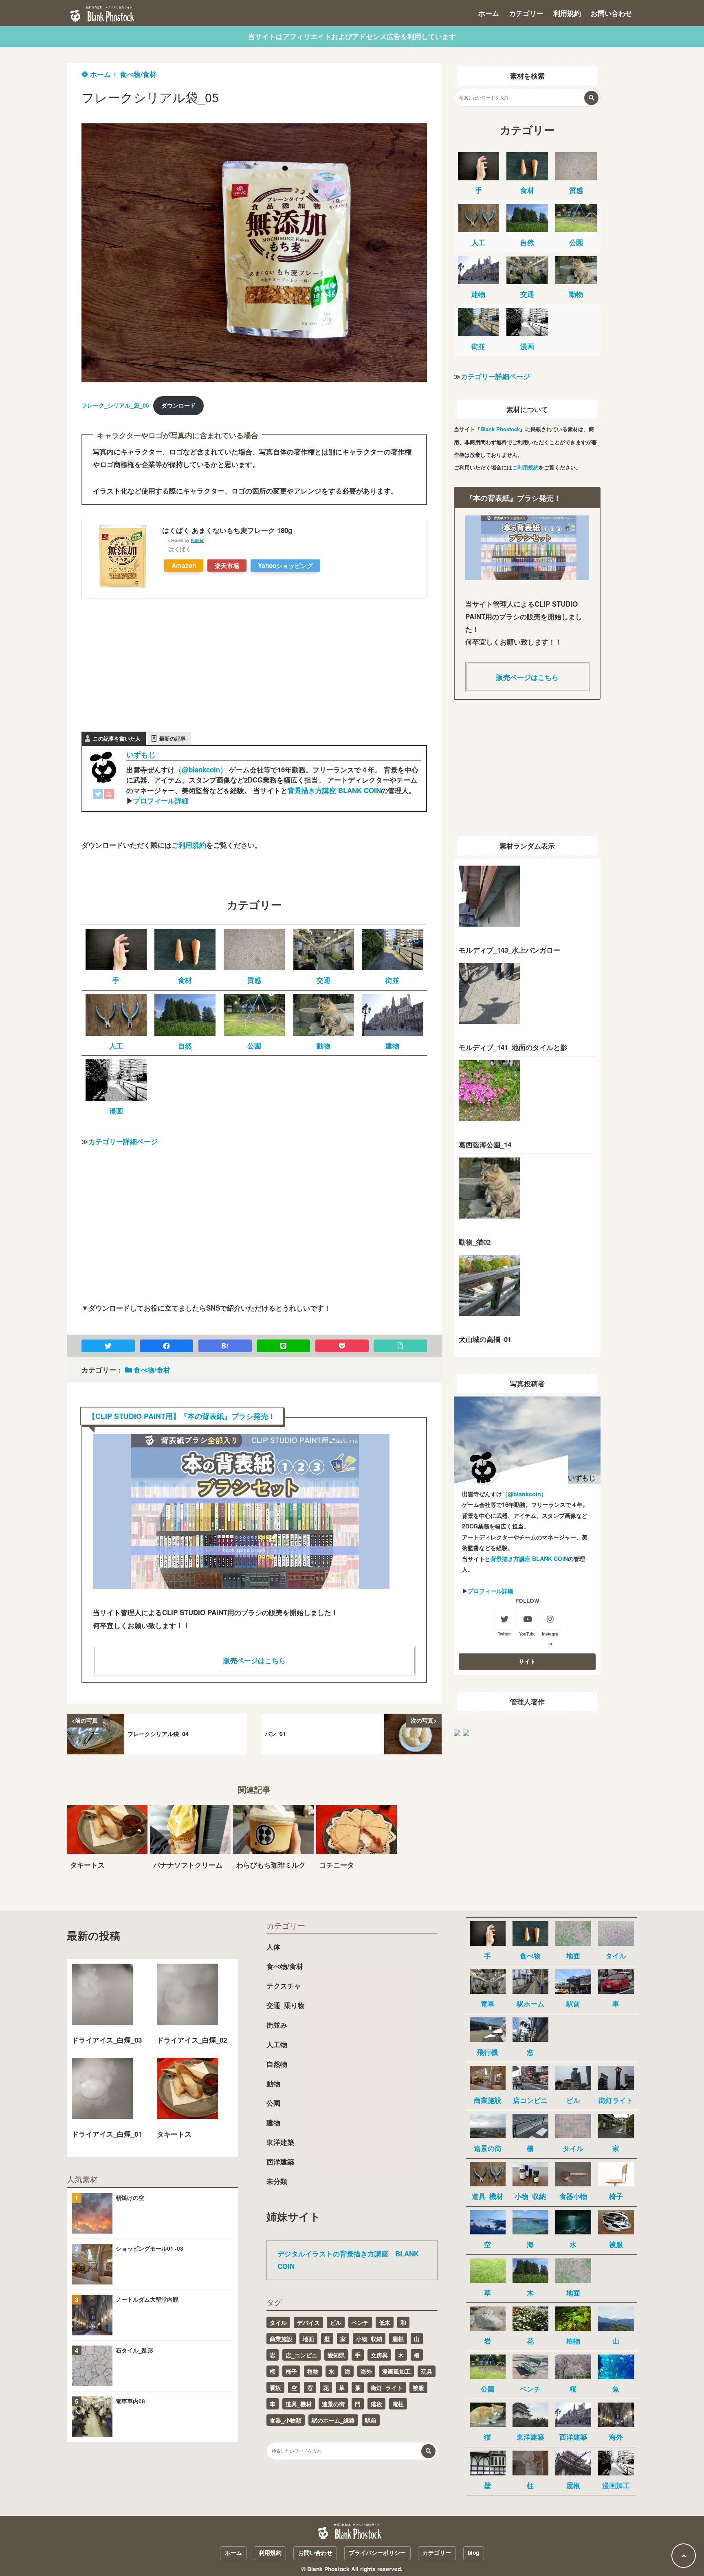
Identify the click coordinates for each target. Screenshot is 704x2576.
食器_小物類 (286, 2420)
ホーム (489, 13)
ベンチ (360, 2322)
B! (225, 1346)
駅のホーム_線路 (333, 2420)
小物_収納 (369, 2339)
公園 (273, 2103)
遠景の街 (333, 2404)
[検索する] (591, 98)
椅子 (291, 2371)
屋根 (398, 2339)
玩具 (427, 2371)
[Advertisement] (143, 663)
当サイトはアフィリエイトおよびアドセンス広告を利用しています (352, 36)
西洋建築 (280, 2162)
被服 (418, 2387)
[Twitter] (98, 796)
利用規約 (567, 13)
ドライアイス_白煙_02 (192, 2040)
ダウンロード (178, 405)
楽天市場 (227, 566)
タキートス (174, 2134)
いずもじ (141, 754)
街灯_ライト (387, 2387)
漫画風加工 (396, 2371)
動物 (273, 2083)
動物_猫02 (475, 1242)
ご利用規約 (189, 845)
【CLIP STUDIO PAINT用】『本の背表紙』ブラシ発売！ (182, 1416)
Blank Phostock (500, 429)
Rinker (197, 540)
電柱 (398, 2404)
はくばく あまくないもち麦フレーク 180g (227, 530)
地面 (308, 2339)
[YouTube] (109, 796)
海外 (366, 2371)
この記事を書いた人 (117, 738)
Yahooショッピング (285, 566)
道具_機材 (299, 2404)
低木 (385, 2322)
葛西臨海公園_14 (485, 1144)
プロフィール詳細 (161, 800)
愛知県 (336, 2355)
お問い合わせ (612, 13)
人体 (273, 1947)
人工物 (277, 2044)
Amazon (184, 566)
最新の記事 (173, 738)
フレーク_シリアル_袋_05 (115, 405)
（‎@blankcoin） (201, 770)
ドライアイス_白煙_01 (107, 2134)
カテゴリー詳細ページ (123, 1141)
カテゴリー (526, 13)
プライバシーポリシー (377, 2553)
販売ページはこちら (254, 1660)
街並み (277, 2025)
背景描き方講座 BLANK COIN (334, 790)
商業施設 (281, 2339)
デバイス (308, 2322)
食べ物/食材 (138, 74)
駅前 (371, 2420)
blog (473, 2553)
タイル (278, 2322)
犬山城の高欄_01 (485, 1339)
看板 (275, 2387)
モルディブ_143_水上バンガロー (509, 950)
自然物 (277, 2064)
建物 (273, 2122)
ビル (336, 2322)
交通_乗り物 (286, 2005)
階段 (376, 2404)
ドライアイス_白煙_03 (107, 2040)
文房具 (379, 2355)
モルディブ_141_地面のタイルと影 (513, 1047)
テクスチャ (284, 1986)
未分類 (277, 2181)
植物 (313, 2371)
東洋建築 (280, 2142)
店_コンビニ (301, 2355)
